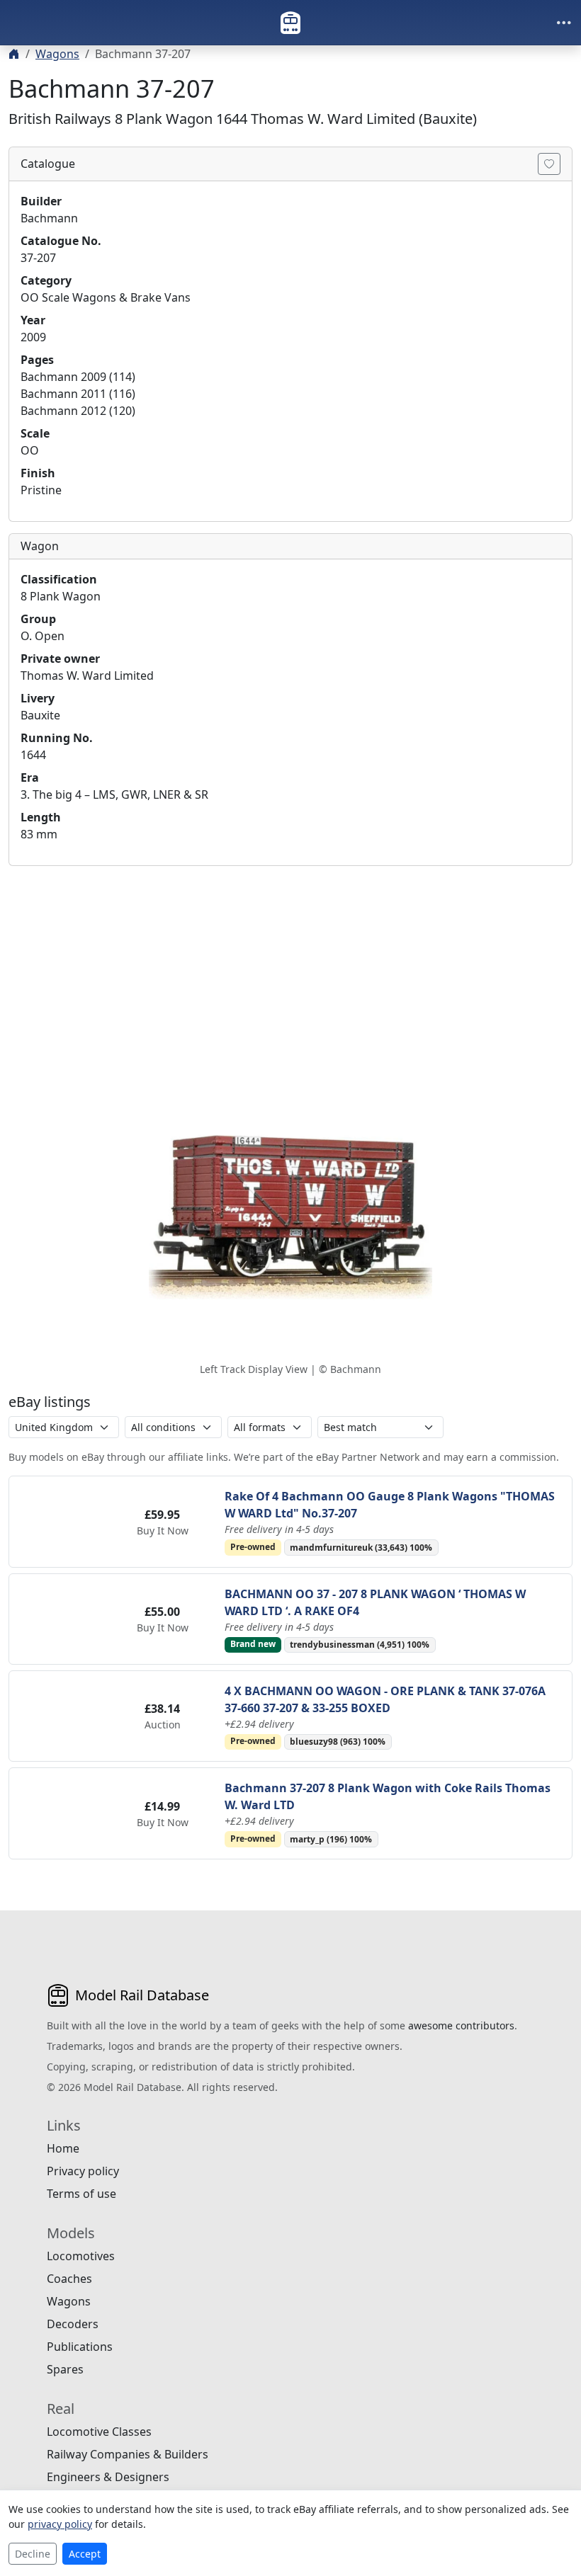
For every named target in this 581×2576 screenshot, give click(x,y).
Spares (65, 2369)
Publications (80, 2347)
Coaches (69, 2279)
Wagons (57, 54)
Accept (85, 2554)
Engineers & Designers (108, 2477)
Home (63, 2148)
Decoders (73, 2324)
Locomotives (81, 2256)
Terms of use (81, 2194)
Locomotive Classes (99, 2432)
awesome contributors (461, 2025)
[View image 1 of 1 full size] (290, 1217)
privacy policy (60, 2524)
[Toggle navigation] (564, 23)
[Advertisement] (290, 976)
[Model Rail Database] (290, 23)
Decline (33, 2554)
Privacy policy (83, 2171)
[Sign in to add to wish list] (549, 164)
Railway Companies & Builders (128, 2454)
